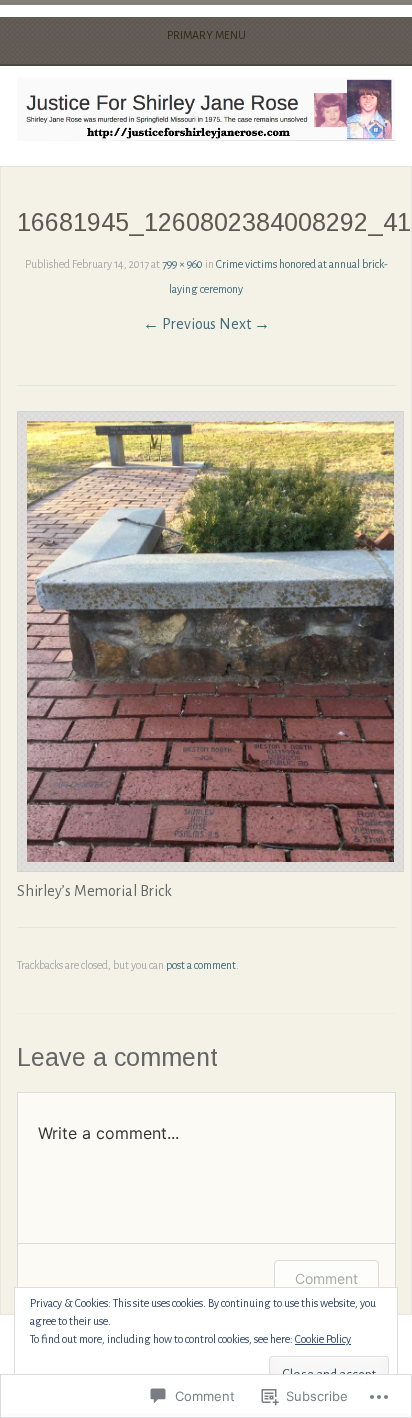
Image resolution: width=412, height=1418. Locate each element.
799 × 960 (182, 264)
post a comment (201, 965)
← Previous (179, 324)
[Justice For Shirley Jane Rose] (205, 109)
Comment (326, 1278)
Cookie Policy (323, 1339)
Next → (244, 324)
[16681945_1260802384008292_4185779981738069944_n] (211, 867)
